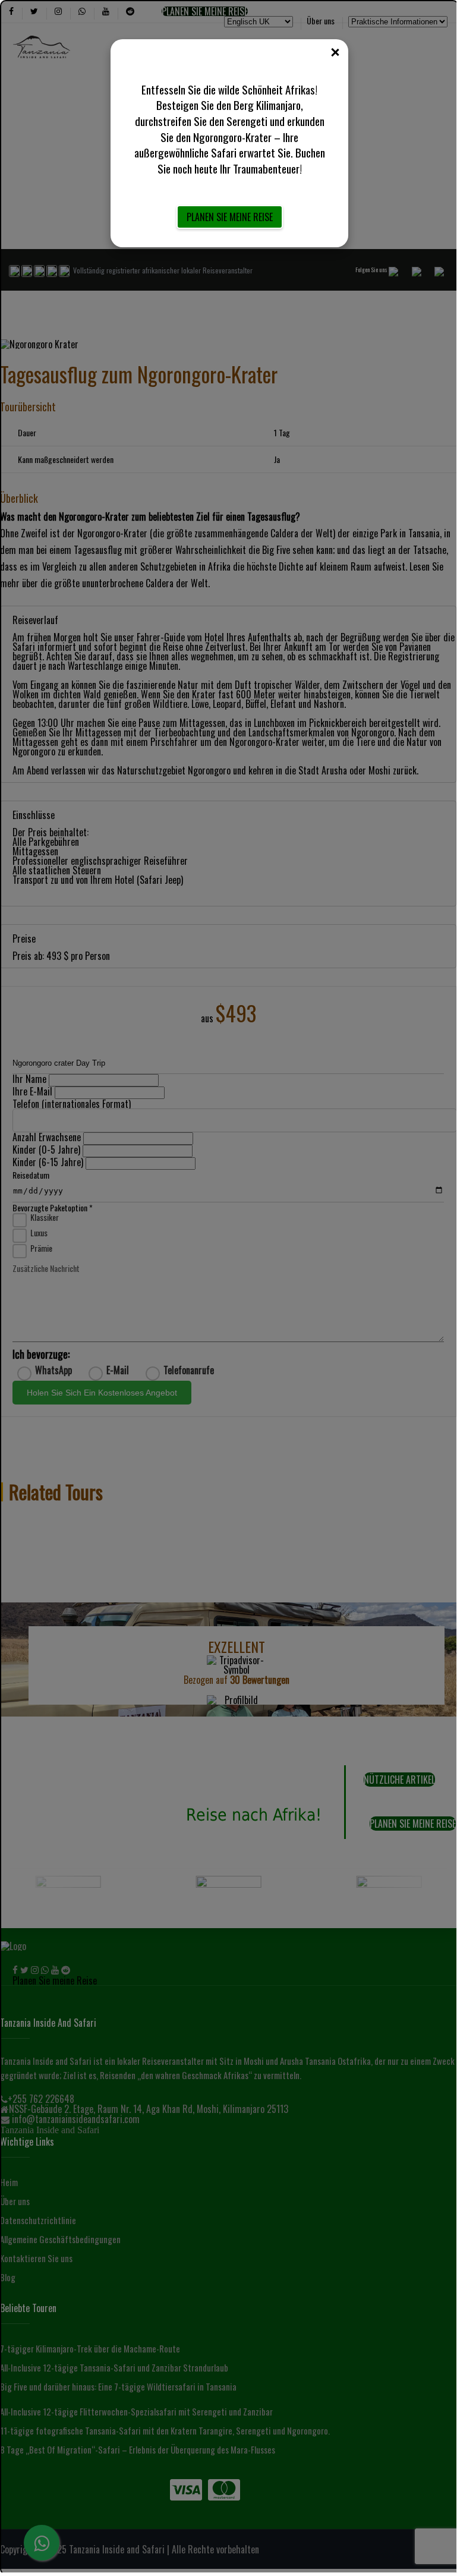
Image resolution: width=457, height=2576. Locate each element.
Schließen (335, 53)
